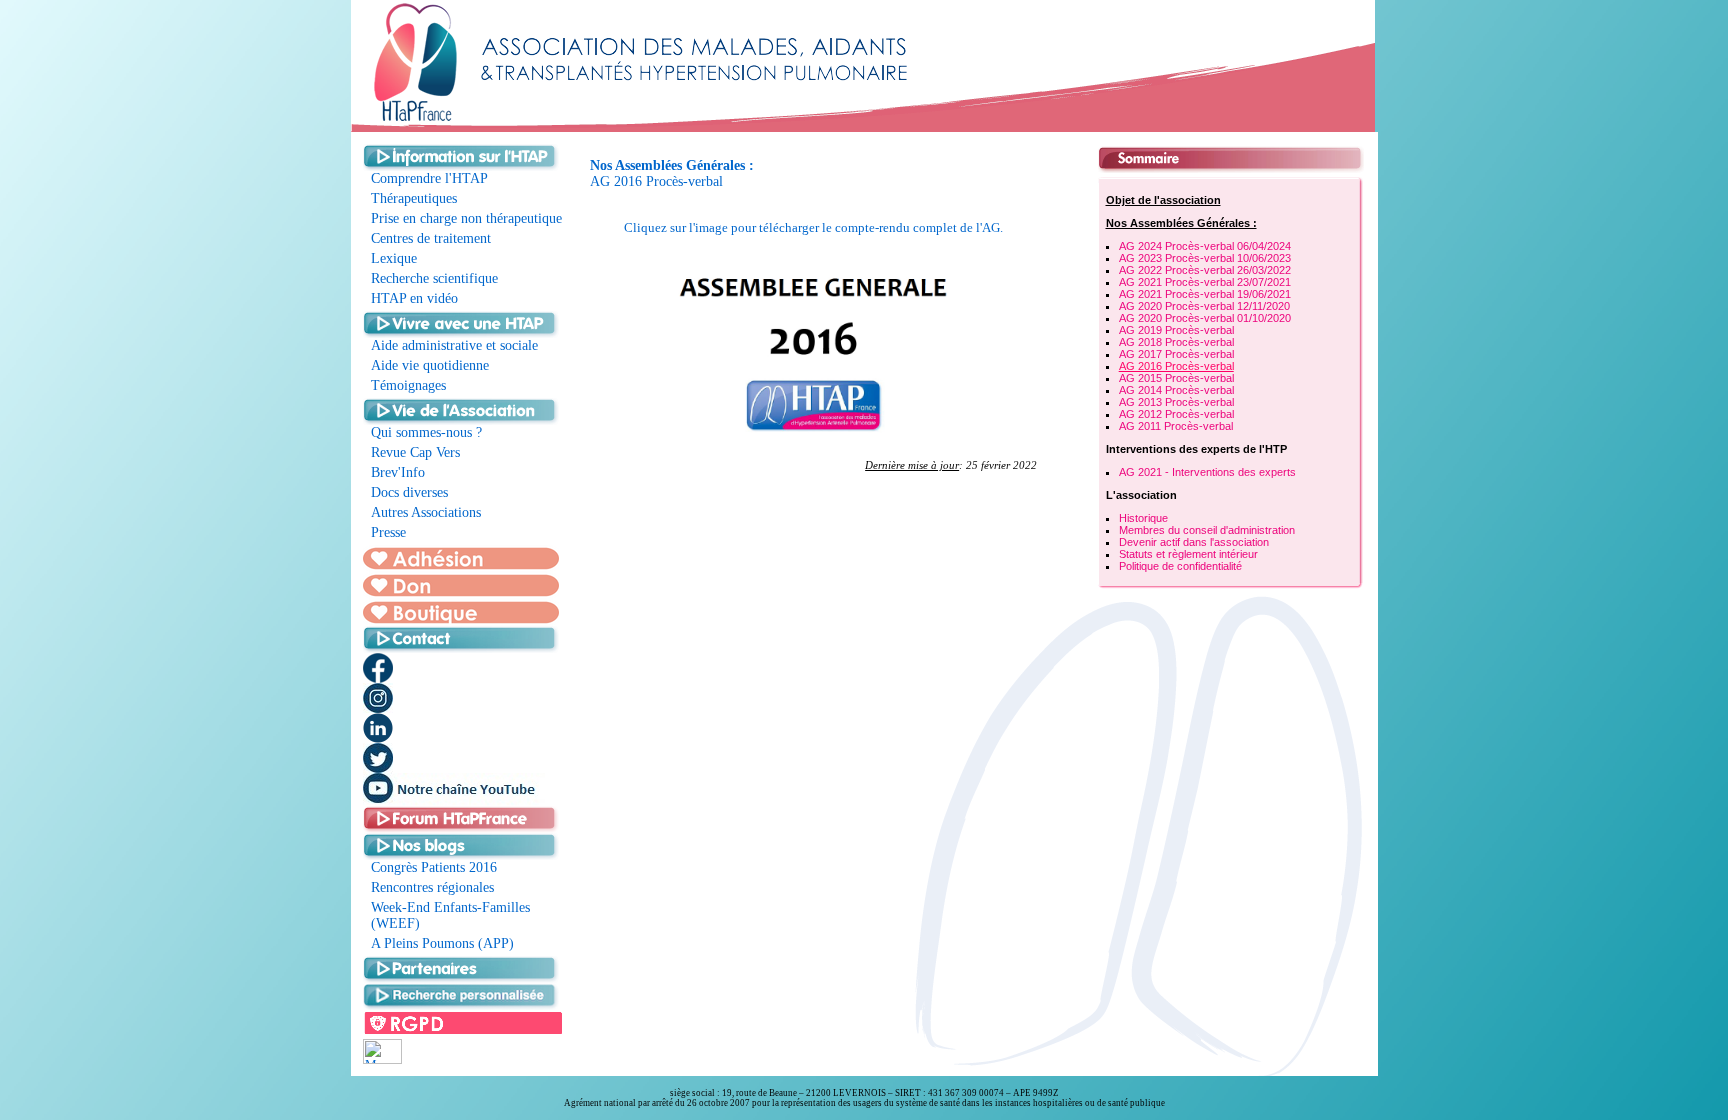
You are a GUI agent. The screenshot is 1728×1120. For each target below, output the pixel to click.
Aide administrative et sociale (454, 345)
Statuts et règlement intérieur (1188, 554)
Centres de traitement (431, 238)
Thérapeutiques (414, 198)
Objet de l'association (1163, 200)
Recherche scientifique (434, 278)
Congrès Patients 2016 (434, 867)
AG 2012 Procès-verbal (1176, 414)
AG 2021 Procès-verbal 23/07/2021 (1205, 282)
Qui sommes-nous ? (426, 432)
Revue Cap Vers (415, 452)
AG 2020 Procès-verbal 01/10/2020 (1205, 318)
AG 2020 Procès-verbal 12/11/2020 (1204, 306)
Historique (1143, 518)
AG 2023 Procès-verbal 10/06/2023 (1205, 258)
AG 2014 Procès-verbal (1176, 390)
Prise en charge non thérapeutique (466, 218)
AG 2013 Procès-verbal (1176, 402)
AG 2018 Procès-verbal (1176, 342)
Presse (388, 532)
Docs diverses (409, 492)
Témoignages (408, 385)
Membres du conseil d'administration (1207, 530)
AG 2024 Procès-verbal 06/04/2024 (1205, 246)
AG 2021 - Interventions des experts (1207, 472)
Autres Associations (426, 512)
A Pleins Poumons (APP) (442, 943)
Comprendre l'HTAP (429, 178)
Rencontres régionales (432, 887)
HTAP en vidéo (414, 298)
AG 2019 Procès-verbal (1176, 330)
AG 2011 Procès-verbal (1176, 426)
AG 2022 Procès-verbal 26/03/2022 (1205, 270)
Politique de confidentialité (1180, 566)
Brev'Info (398, 472)
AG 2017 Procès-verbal (1176, 354)
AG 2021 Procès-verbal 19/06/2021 (1205, 294)
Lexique (394, 258)
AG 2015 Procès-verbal (1176, 378)
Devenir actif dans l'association (1194, 542)
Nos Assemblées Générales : (1181, 223)
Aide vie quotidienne (430, 365)
